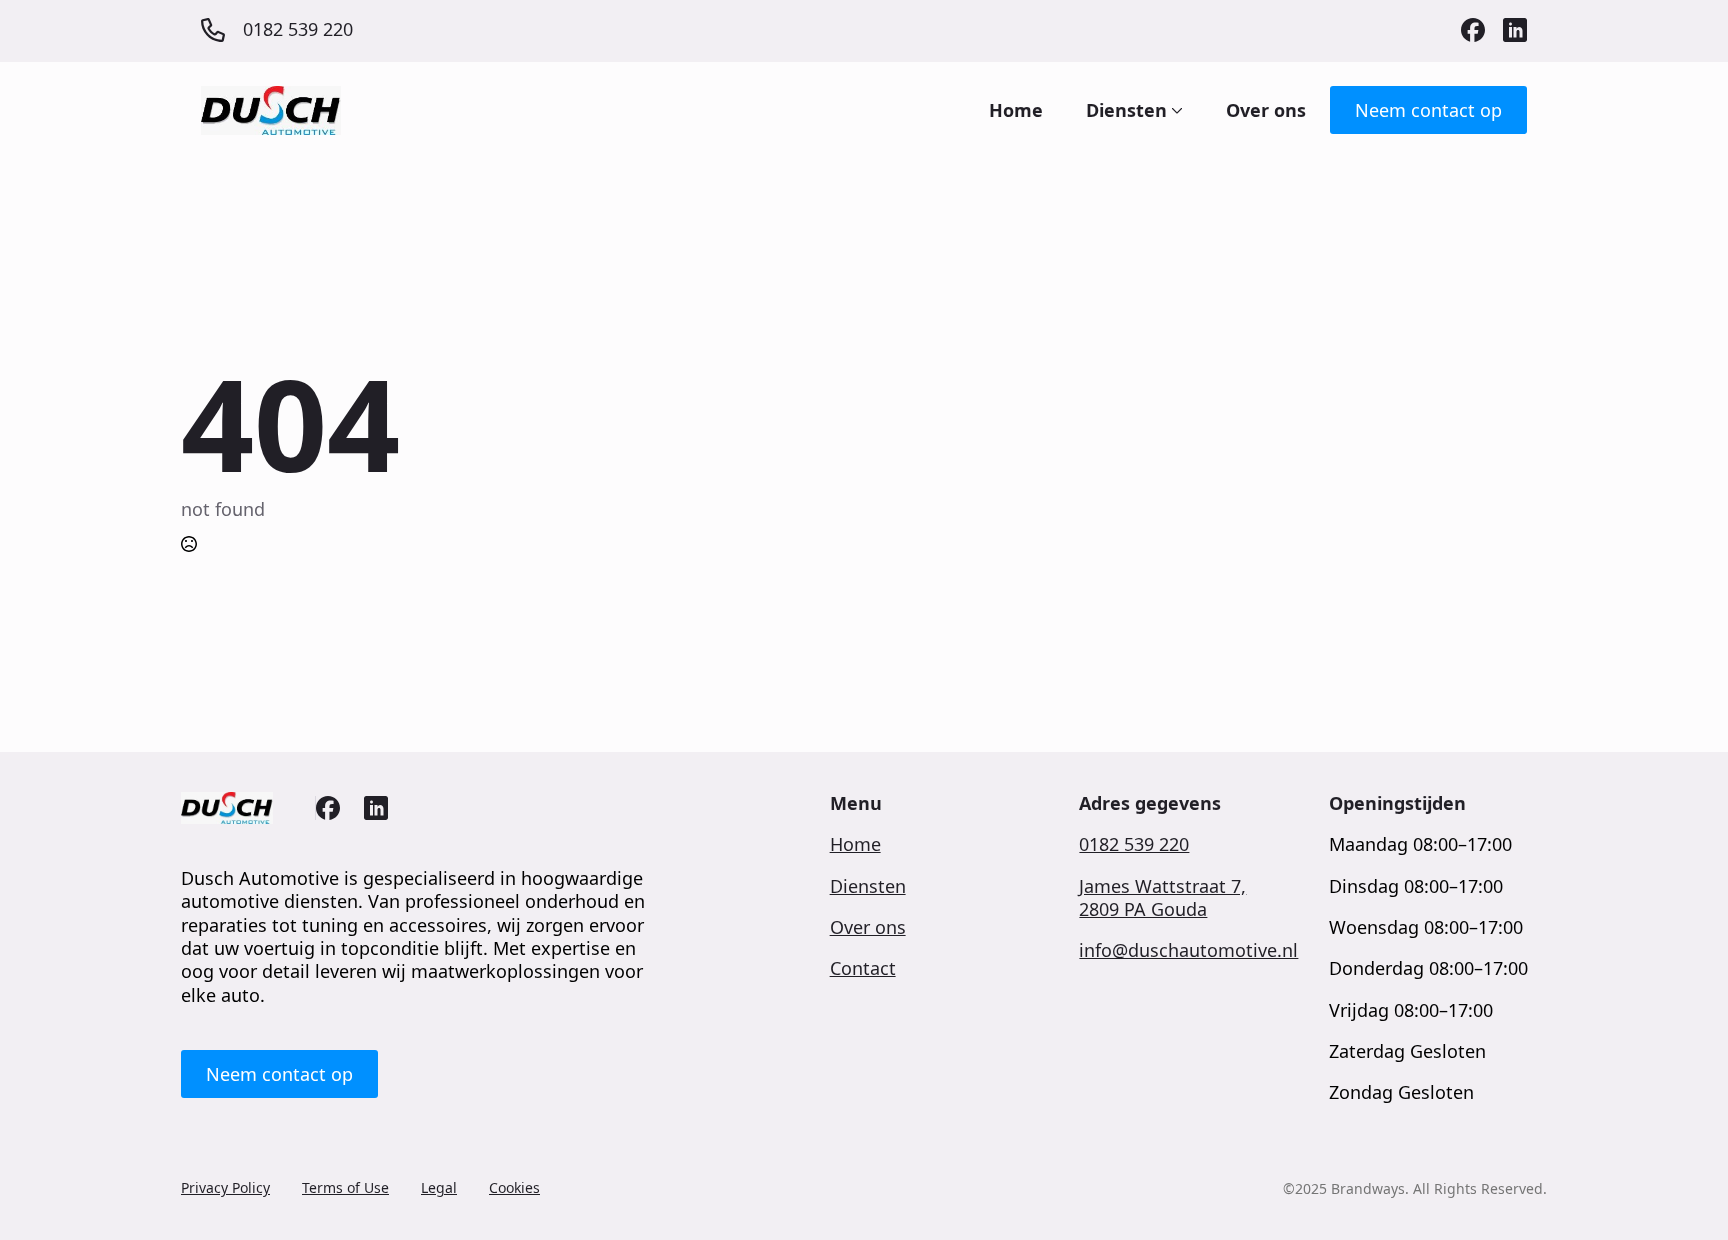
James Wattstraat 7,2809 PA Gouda (1162, 898)
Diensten (1126, 110)
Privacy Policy (225, 1187)
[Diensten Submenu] (1175, 110)
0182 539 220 (1134, 844)
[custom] (1473, 30)
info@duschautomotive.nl (1188, 950)
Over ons (1266, 110)
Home (1016, 110)
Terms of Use (345, 1187)
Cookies (514, 1187)
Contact (863, 968)
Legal (439, 1187)
